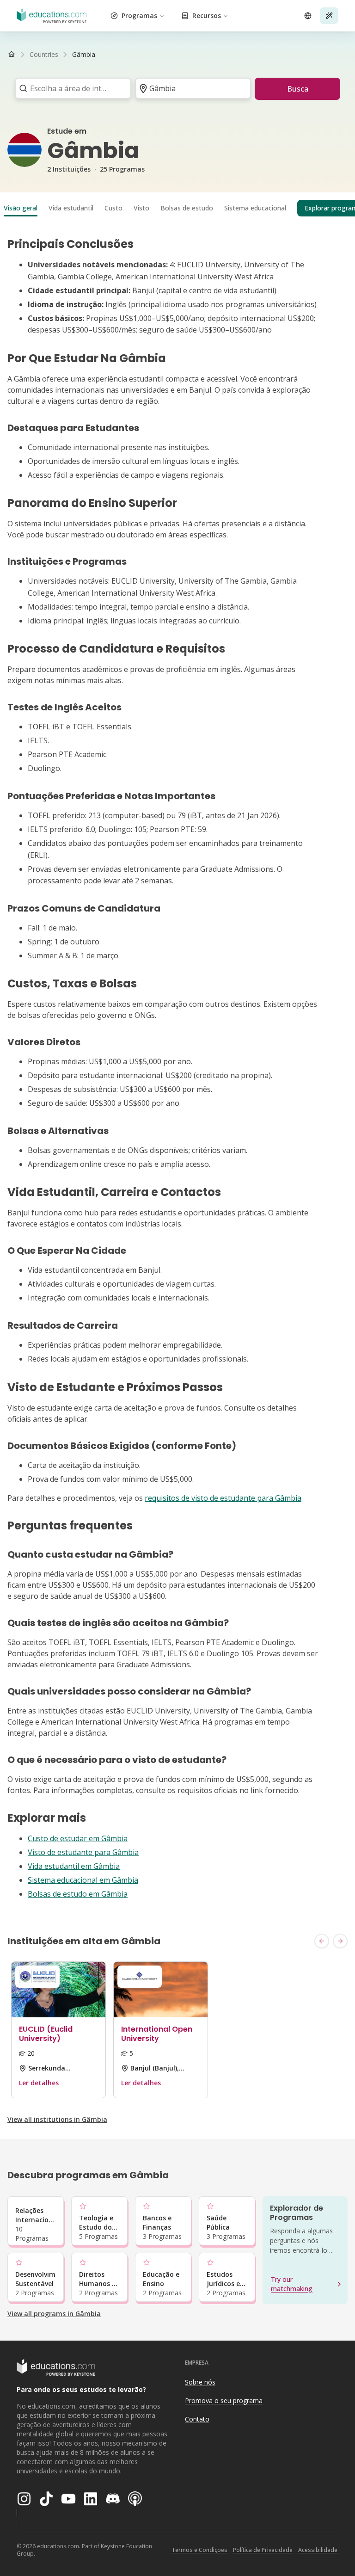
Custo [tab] (113, 208)
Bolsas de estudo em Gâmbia (78, 1894)
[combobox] (70, 88)
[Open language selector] (308, 16)
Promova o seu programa (224, 2400)
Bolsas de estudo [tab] (187, 208)
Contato (197, 2419)
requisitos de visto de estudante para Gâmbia (223, 1498)
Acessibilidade (318, 2550)
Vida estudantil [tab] (71, 208)
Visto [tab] (141, 208)
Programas (139, 15)
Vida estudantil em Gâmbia (74, 1866)
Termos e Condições (199, 2550)
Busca (298, 89)
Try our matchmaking (292, 2284)
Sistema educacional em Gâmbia (83, 1880)
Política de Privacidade (263, 2550)
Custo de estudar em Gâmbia (78, 1838)
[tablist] (177, 208)
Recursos (207, 15)
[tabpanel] (177, 1069)
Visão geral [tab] (21, 208)
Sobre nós (200, 2382)
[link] (84, 55)
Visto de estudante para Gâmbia (83, 1852)
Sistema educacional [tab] (255, 208)
